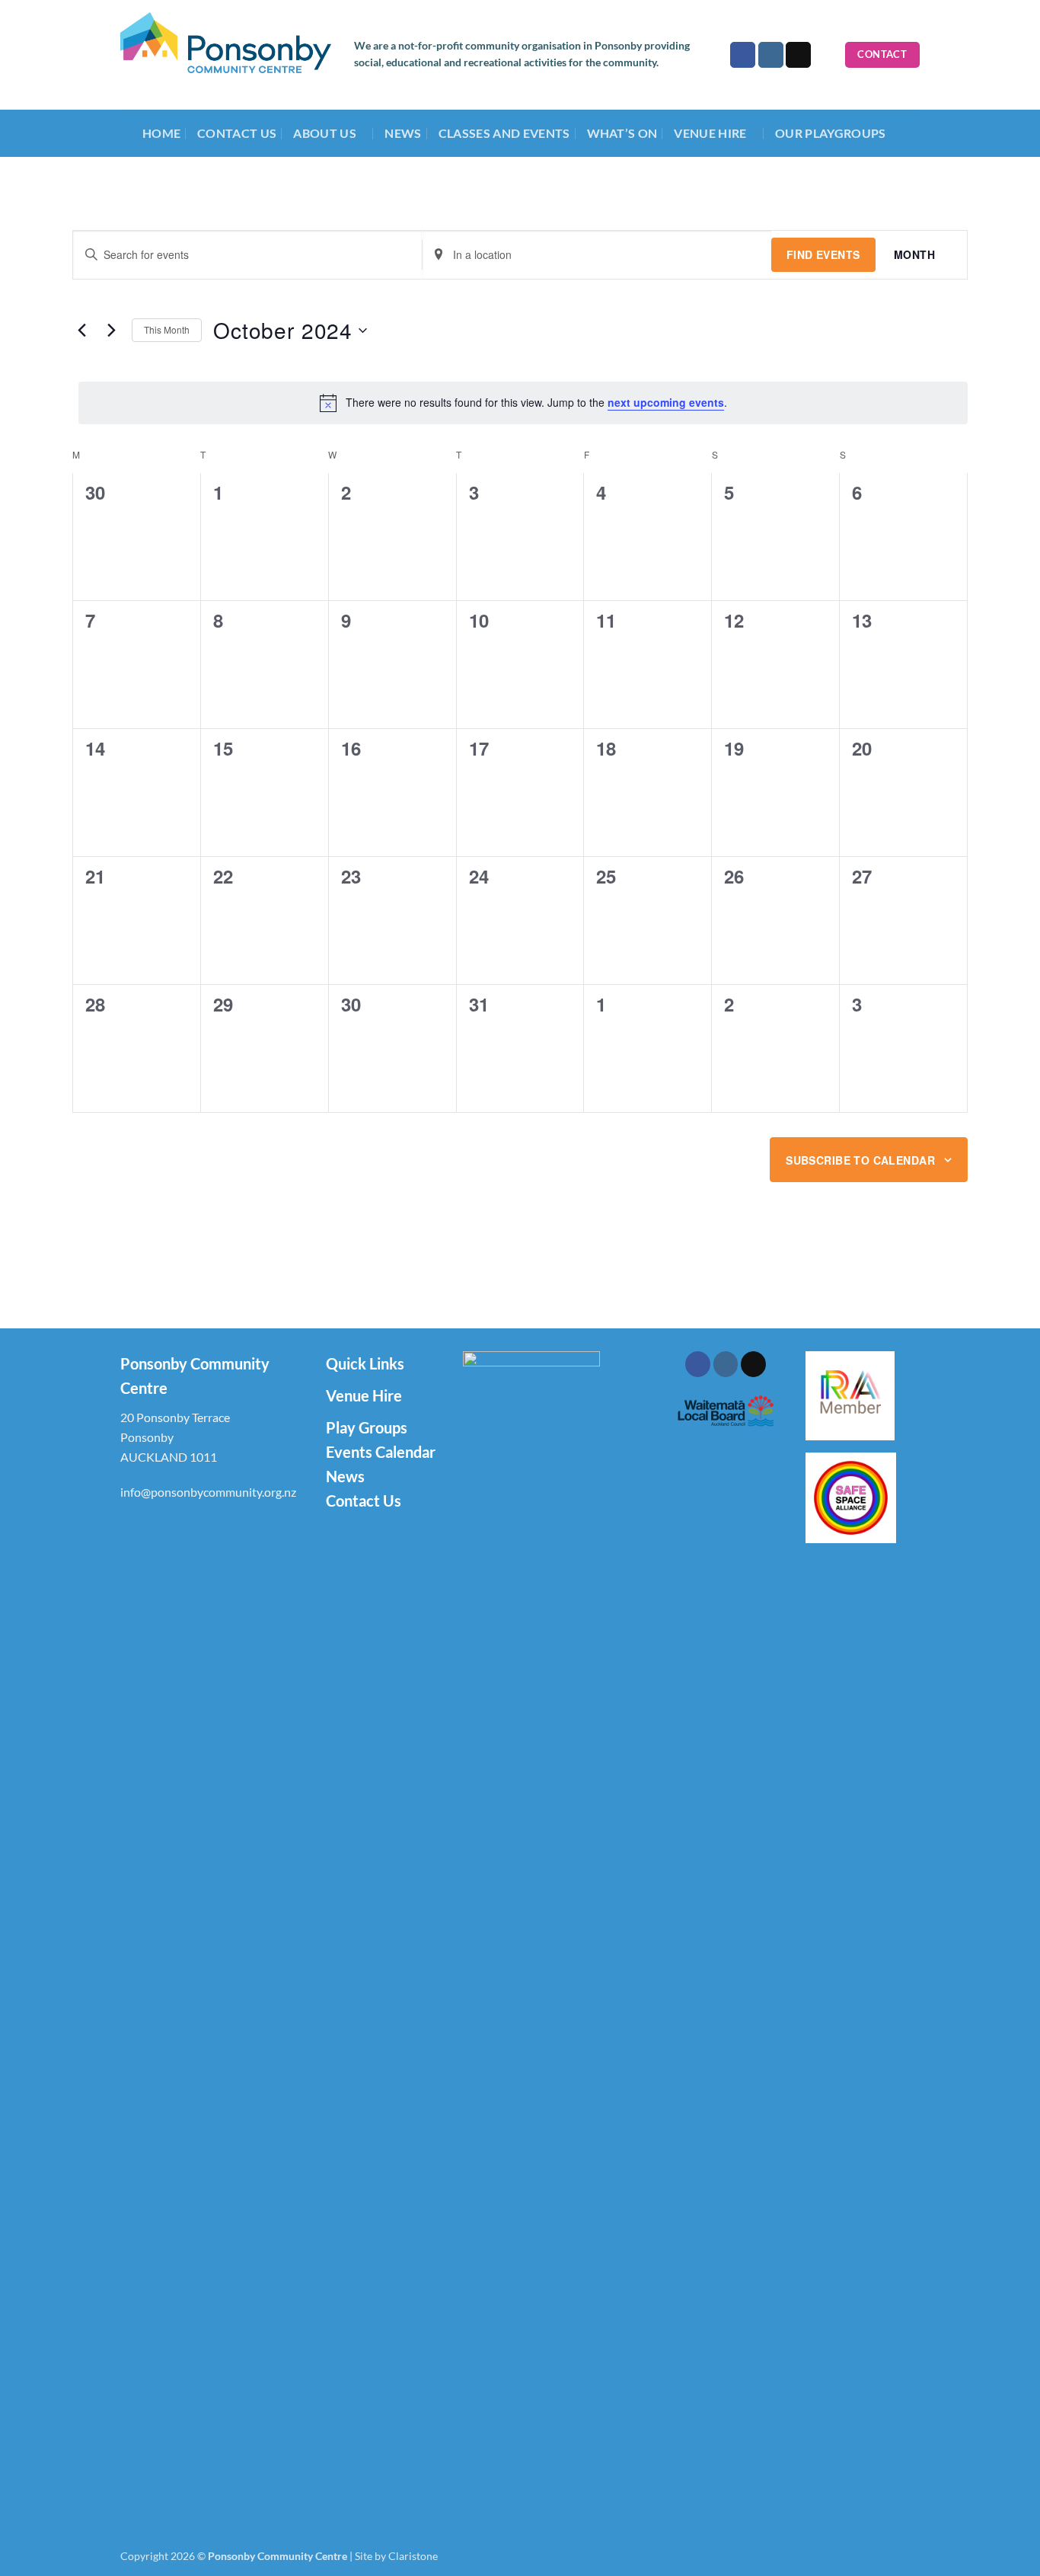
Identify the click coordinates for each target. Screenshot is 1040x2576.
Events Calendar (381, 1452)
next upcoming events (666, 402)
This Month (167, 329)
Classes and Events (504, 133)
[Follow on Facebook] (743, 55)
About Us (325, 133)
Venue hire (710, 133)
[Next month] (111, 331)
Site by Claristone (396, 2556)
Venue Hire (364, 1395)
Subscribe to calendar (860, 1160)
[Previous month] (81, 331)
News (403, 133)
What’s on (622, 133)
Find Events (823, 254)
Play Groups (367, 1427)
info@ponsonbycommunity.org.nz (208, 1492)
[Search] (828, 55)
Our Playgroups (830, 133)
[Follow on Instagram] (771, 55)
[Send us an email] (798, 55)
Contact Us (237, 133)
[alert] (523, 403)
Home (161, 133)
